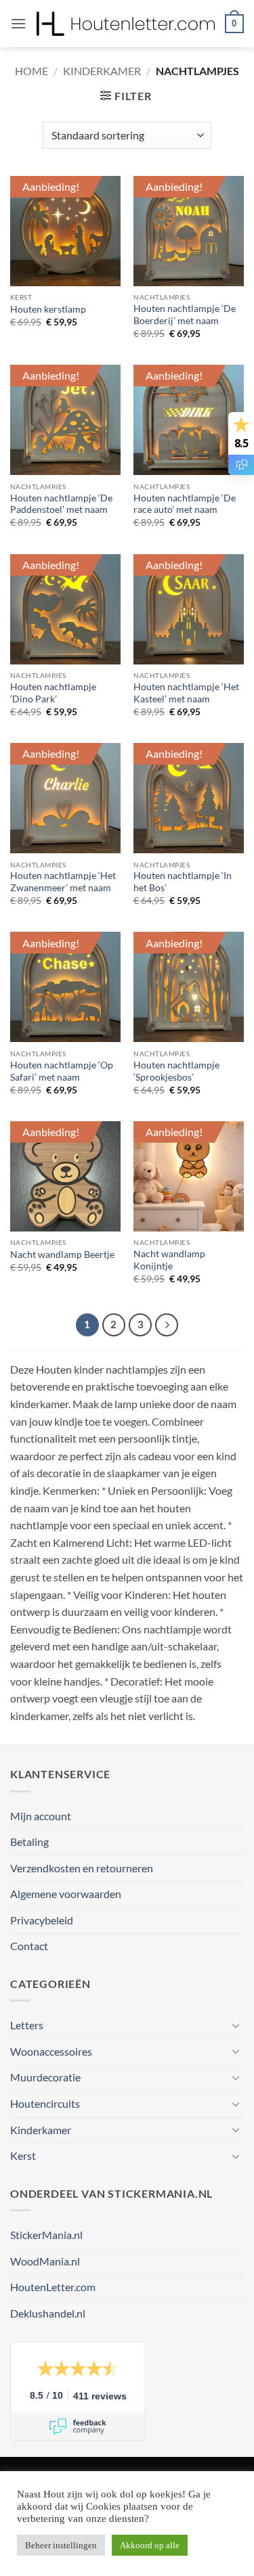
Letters (27, 2025)
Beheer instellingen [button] (61, 2545)
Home (31, 71)
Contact (29, 1946)
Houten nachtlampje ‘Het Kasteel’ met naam (186, 693)
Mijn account (41, 1816)
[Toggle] (236, 2025)
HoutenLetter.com (53, 2287)
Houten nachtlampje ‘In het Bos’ (183, 882)
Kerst (23, 2155)
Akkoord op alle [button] (150, 2545)
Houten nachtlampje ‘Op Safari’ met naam (62, 1071)
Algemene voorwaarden (66, 1894)
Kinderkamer (102, 71)
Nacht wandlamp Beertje (62, 1255)
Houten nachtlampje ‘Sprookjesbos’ (176, 1071)
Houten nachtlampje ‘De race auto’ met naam (185, 504)
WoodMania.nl (45, 2261)
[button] (18, 23)
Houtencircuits (45, 2103)
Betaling (29, 1841)
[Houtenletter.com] (126, 24)
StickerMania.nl (46, 2235)
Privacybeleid (42, 1920)
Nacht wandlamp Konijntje (169, 1260)
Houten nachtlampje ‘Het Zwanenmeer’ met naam (63, 882)
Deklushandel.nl (48, 2313)
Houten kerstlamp (48, 309)
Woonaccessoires (51, 2051)
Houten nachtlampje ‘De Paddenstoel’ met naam (61, 504)
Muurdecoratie (45, 2077)
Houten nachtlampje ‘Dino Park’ (53, 693)
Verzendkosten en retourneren (82, 1868)
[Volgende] (167, 1325)
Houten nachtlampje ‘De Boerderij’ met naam (185, 315)
